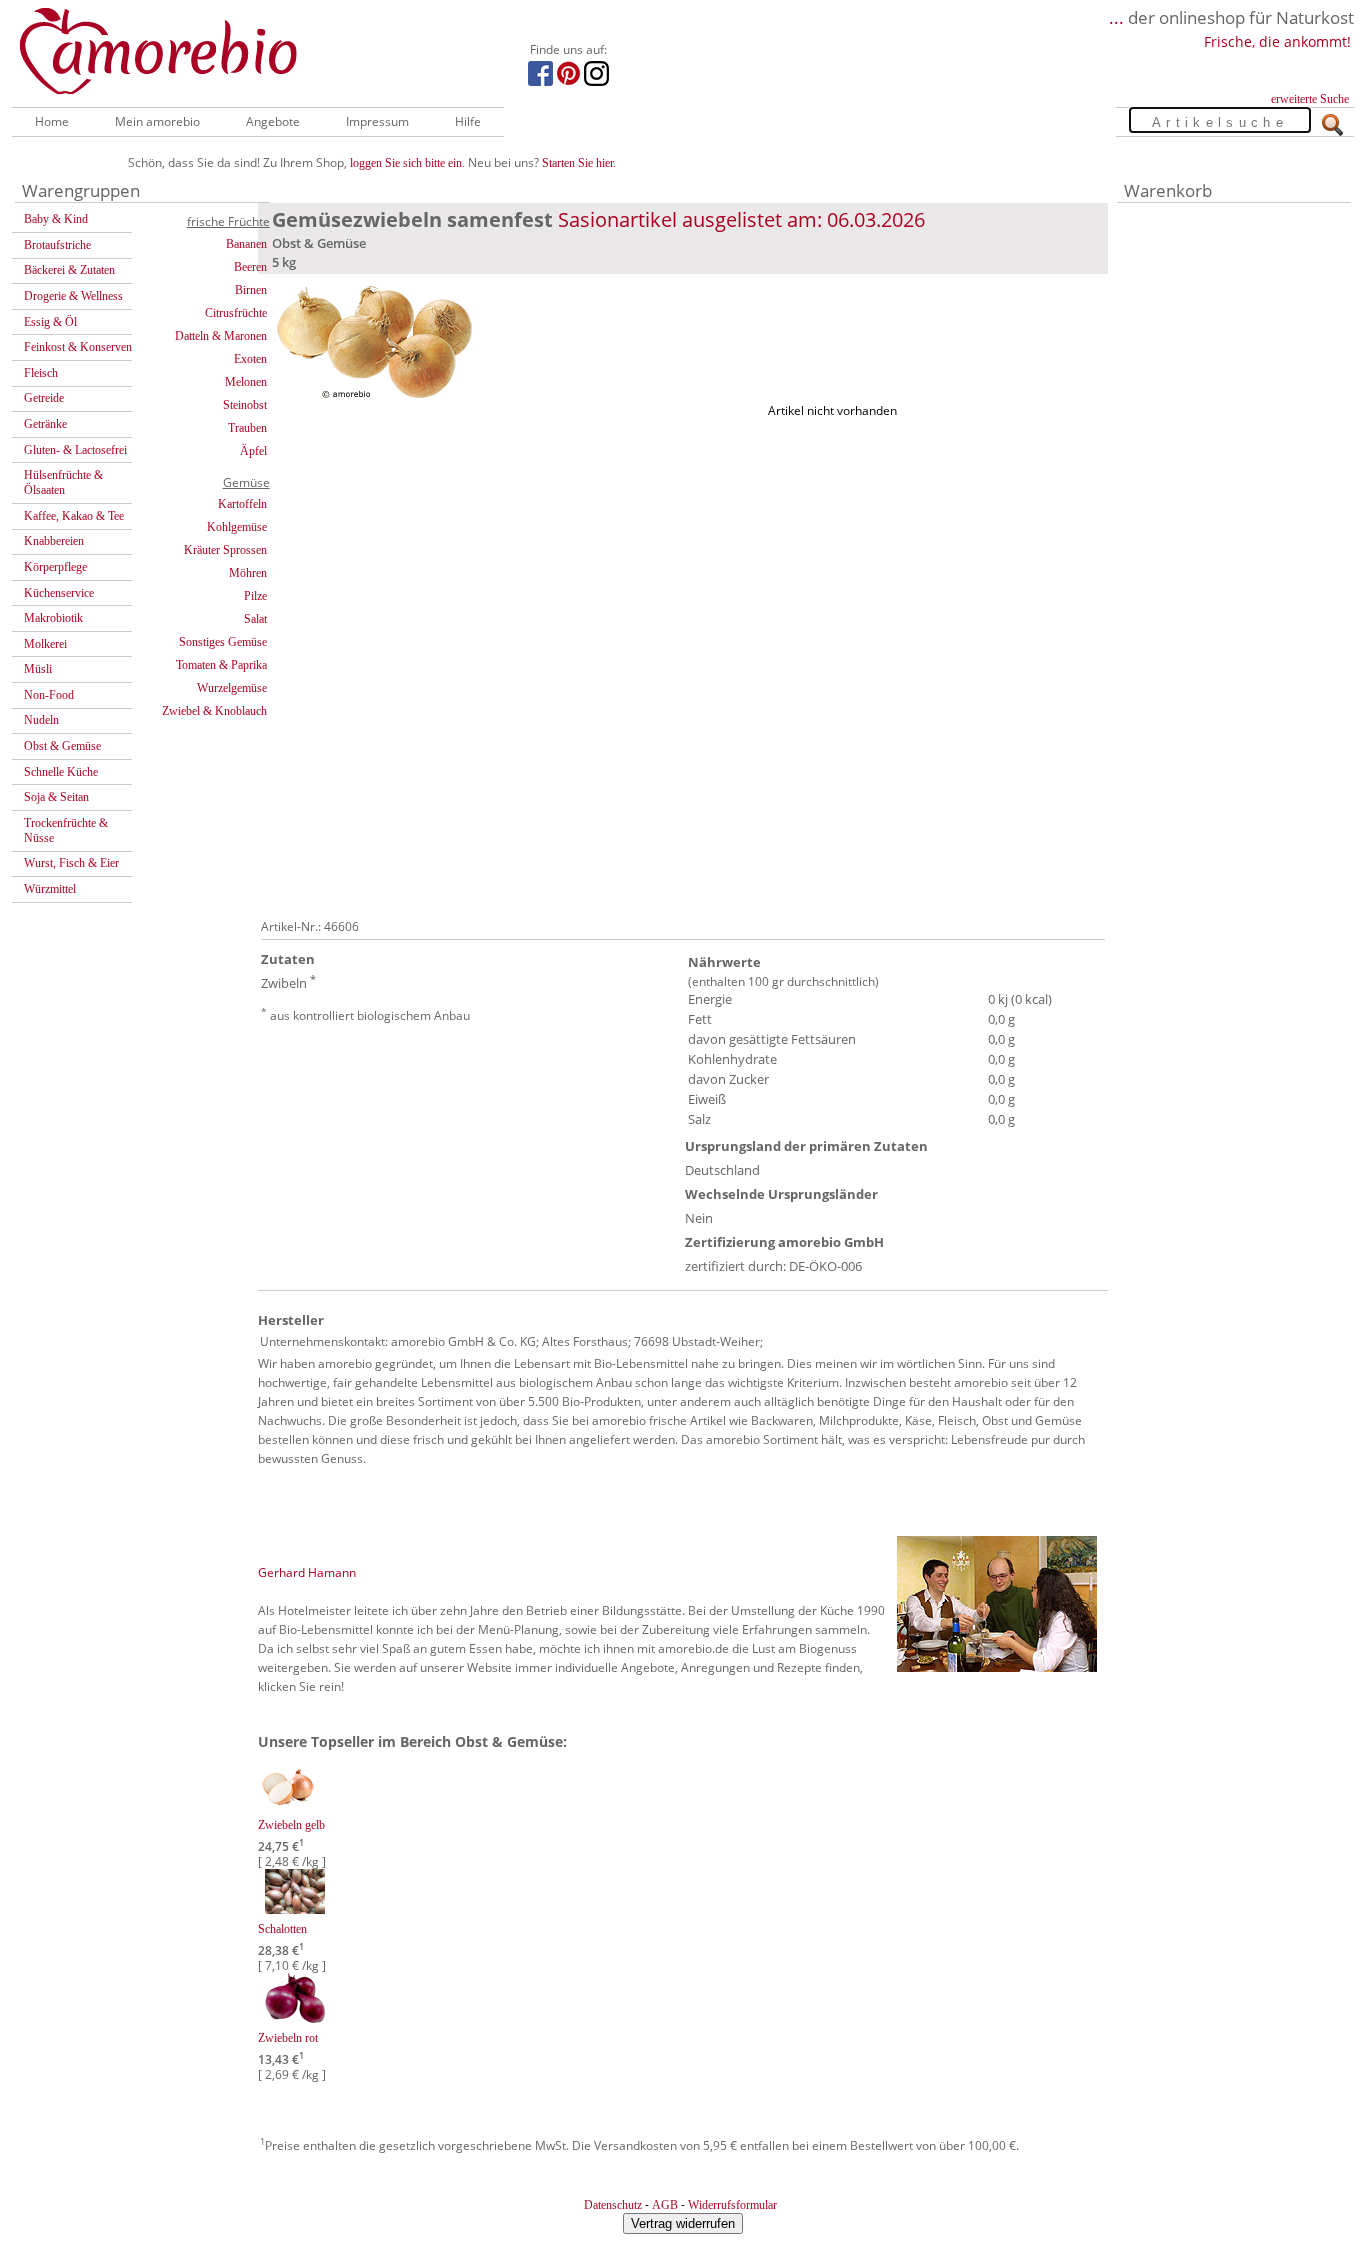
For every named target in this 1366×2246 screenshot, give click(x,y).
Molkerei (45, 644)
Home (52, 121)
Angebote (273, 121)
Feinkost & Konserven (78, 347)
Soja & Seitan (56, 797)
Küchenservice (59, 593)
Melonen (246, 382)
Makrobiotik (53, 618)
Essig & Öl (50, 322)
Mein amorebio (157, 121)
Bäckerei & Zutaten (69, 270)
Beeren (250, 267)
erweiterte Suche (1310, 99)
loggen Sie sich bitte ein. (407, 163)
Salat (255, 619)
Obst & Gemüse (62, 746)
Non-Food (49, 695)
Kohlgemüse (237, 527)
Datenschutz (613, 2205)
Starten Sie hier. (579, 163)
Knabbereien (54, 541)
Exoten (250, 359)
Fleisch (41, 373)
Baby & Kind (56, 219)
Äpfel (253, 451)
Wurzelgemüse (232, 688)
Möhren (248, 573)
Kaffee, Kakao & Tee (74, 516)
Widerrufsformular (732, 2205)
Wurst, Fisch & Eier (71, 863)
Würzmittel (50, 889)
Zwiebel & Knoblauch (214, 711)
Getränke (45, 424)
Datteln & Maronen (221, 336)
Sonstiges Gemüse (223, 642)
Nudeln (41, 720)
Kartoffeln (242, 504)
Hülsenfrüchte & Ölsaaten (63, 482)
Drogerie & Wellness (73, 296)
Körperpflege (55, 567)
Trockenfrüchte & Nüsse (66, 830)
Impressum (377, 121)
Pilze (255, 596)
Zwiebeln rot (288, 2038)
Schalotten (282, 1929)
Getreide (44, 398)
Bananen (246, 244)
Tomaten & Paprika (221, 665)
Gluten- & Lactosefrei (75, 450)
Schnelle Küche (61, 772)
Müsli (38, 669)
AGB (665, 2205)
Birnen (251, 290)
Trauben (247, 428)
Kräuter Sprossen (225, 550)
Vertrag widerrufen (683, 2223)
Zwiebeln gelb (291, 1825)
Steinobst (245, 405)
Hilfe (468, 121)
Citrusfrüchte (236, 313)
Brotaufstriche (57, 245)
